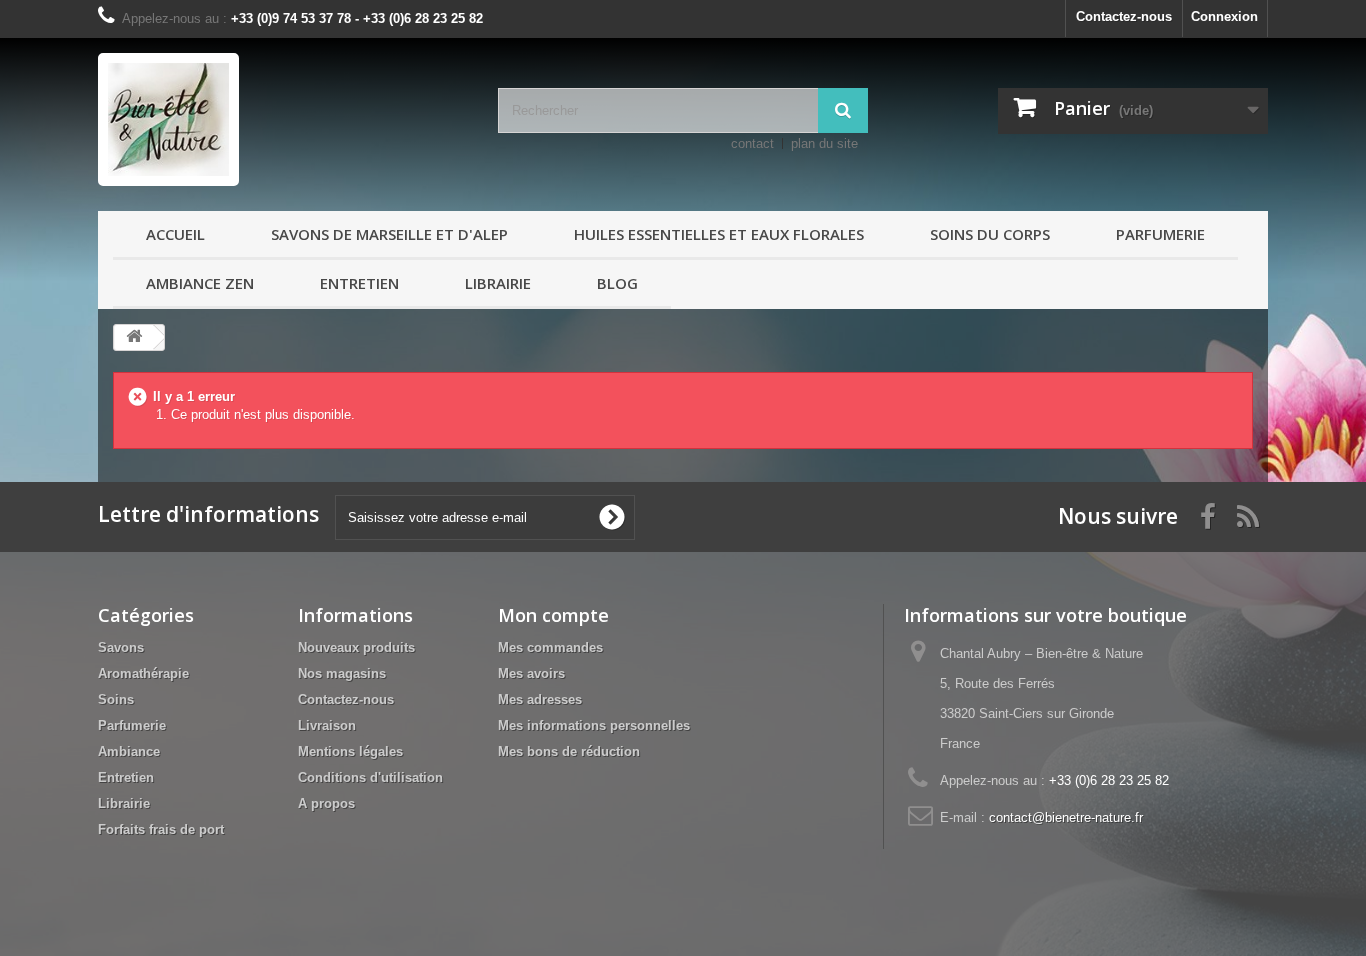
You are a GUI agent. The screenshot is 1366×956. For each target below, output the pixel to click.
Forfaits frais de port (161, 829)
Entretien (359, 283)
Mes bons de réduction (569, 751)
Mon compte (553, 615)
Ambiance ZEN (200, 283)
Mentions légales (350, 751)
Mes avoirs (531, 673)
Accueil (175, 234)
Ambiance (129, 751)
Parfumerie (1160, 234)
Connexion (1224, 16)
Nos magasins (342, 673)
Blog (617, 283)
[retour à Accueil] (134, 337)
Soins (116, 699)
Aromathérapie (143, 673)
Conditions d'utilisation (370, 777)
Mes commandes (550, 647)
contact (752, 143)
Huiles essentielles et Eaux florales (719, 234)
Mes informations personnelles (594, 725)
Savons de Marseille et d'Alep (389, 234)
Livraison (327, 725)
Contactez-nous (1124, 16)
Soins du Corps (990, 234)
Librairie (498, 283)
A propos (326, 803)
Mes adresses (540, 699)
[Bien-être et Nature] (283, 119)
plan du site (824, 143)
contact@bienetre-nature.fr (1066, 817)
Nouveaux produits (356, 647)
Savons (121, 647)
